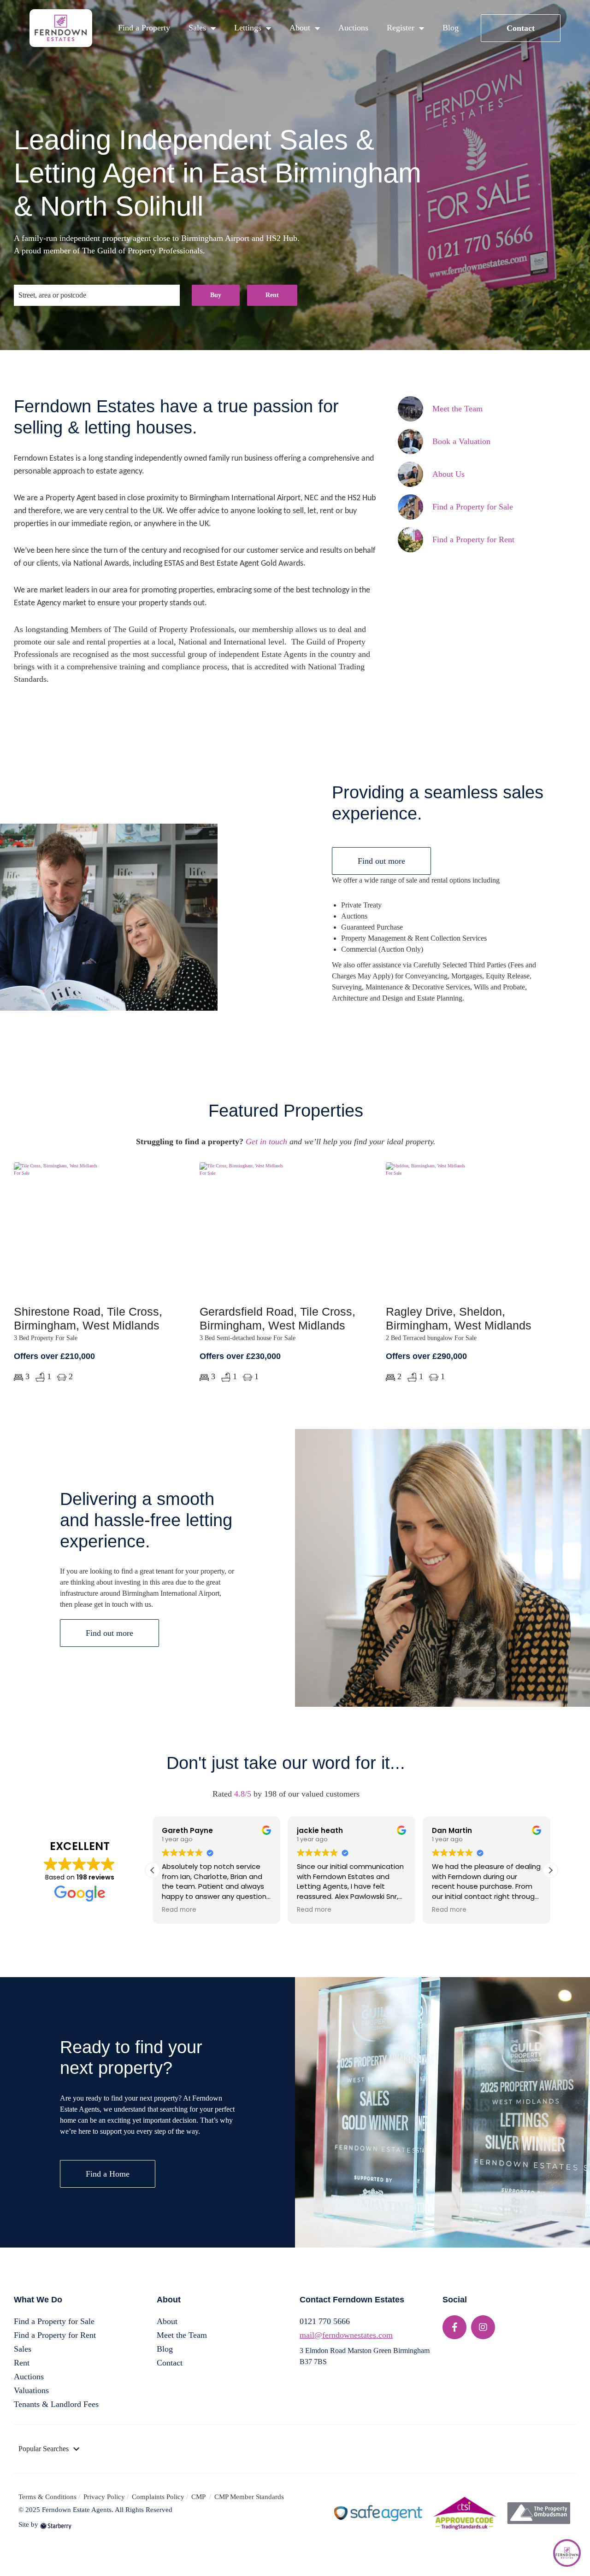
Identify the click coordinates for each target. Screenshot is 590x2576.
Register (401, 28)
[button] (550, 1870)
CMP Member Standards (249, 2497)
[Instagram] (483, 2327)
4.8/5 (243, 1794)
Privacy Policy (104, 2497)
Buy (216, 295)
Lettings (248, 28)
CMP (199, 2497)
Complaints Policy (158, 2497)
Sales (197, 28)
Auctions (353, 28)
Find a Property (144, 28)
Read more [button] (179, 1910)
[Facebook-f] (454, 2327)
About (300, 28)
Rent (272, 295)
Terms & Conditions (47, 2497)
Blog (451, 28)
